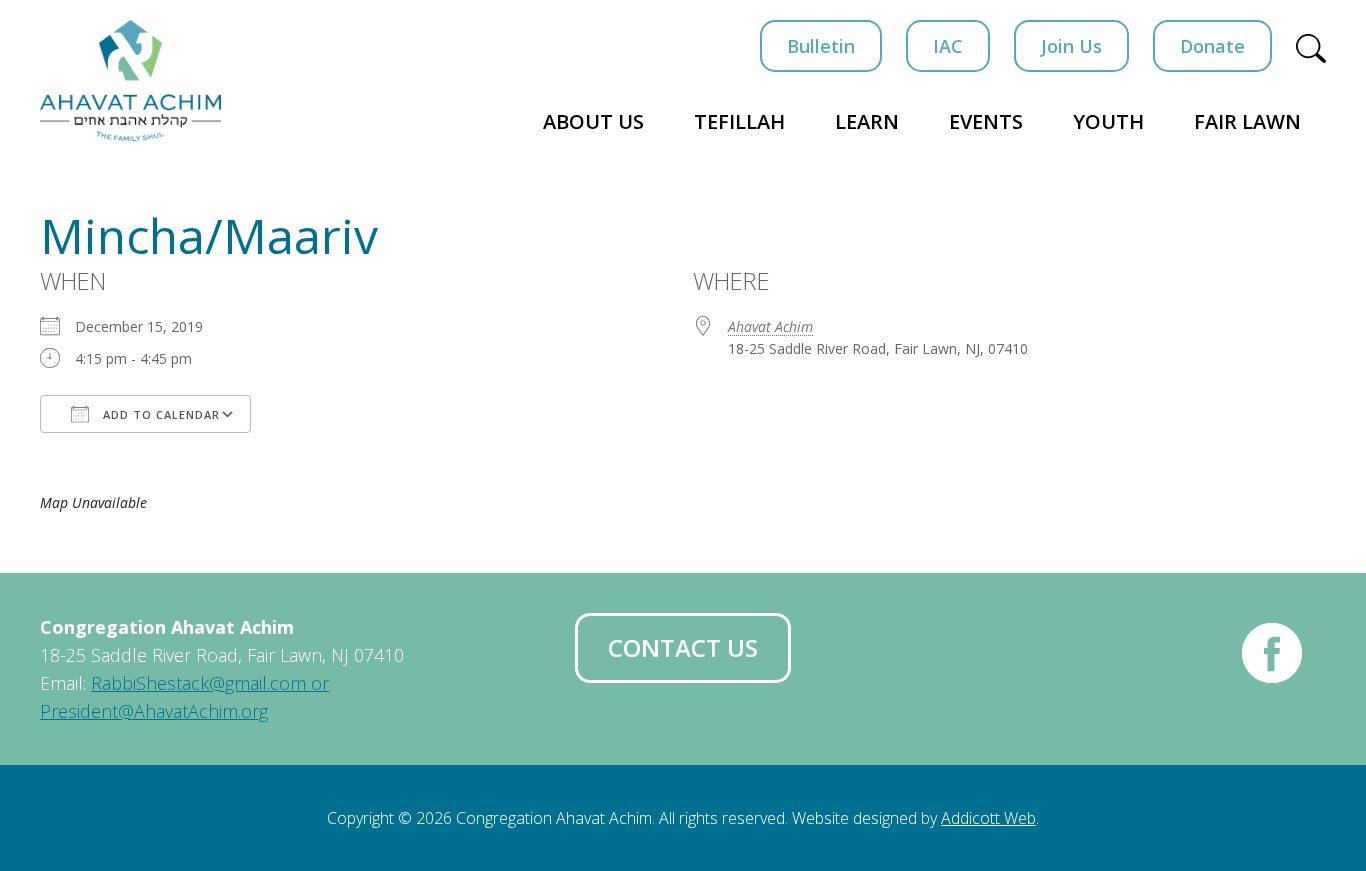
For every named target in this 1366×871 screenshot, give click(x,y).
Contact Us (683, 647)
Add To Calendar (159, 414)
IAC (948, 46)
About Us (593, 121)
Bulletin (821, 46)
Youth (1108, 121)
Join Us (1071, 46)
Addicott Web (988, 818)
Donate (1212, 46)
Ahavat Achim (770, 326)
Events (986, 121)
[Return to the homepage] (130, 80)
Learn (867, 121)
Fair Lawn (1247, 121)
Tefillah (739, 121)
